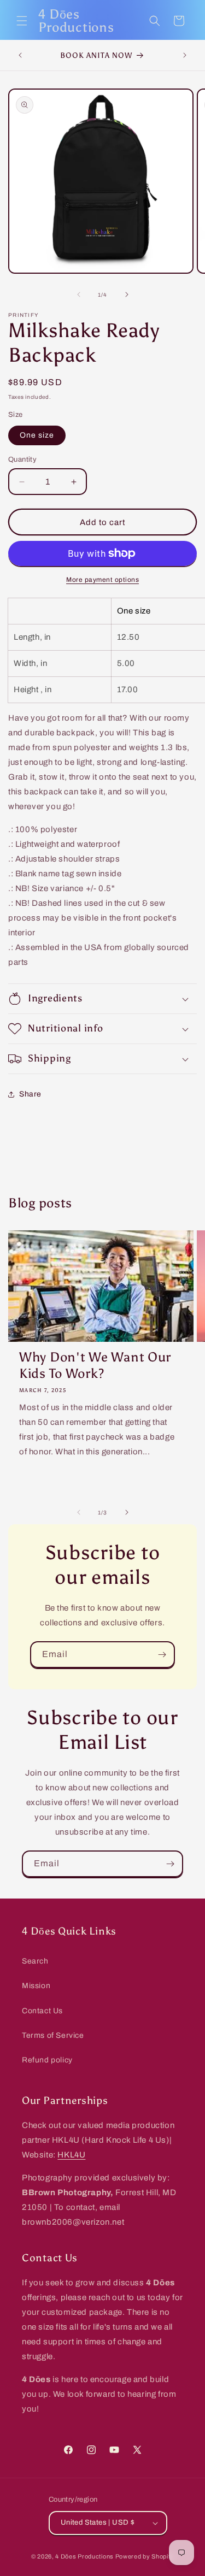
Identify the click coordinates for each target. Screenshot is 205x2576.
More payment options (102, 580)
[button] (22, 21)
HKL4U (71, 2155)
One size (37, 435)
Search (35, 1961)
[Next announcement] (185, 55)
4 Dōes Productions (84, 2556)
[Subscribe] (162, 1655)
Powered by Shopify (145, 2556)
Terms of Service (53, 2035)
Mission (36, 1986)
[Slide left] (79, 294)
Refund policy (47, 2060)
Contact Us (42, 2011)
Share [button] (30, 1094)
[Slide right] (127, 294)
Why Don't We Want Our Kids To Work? (95, 1365)
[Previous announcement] (20, 55)
